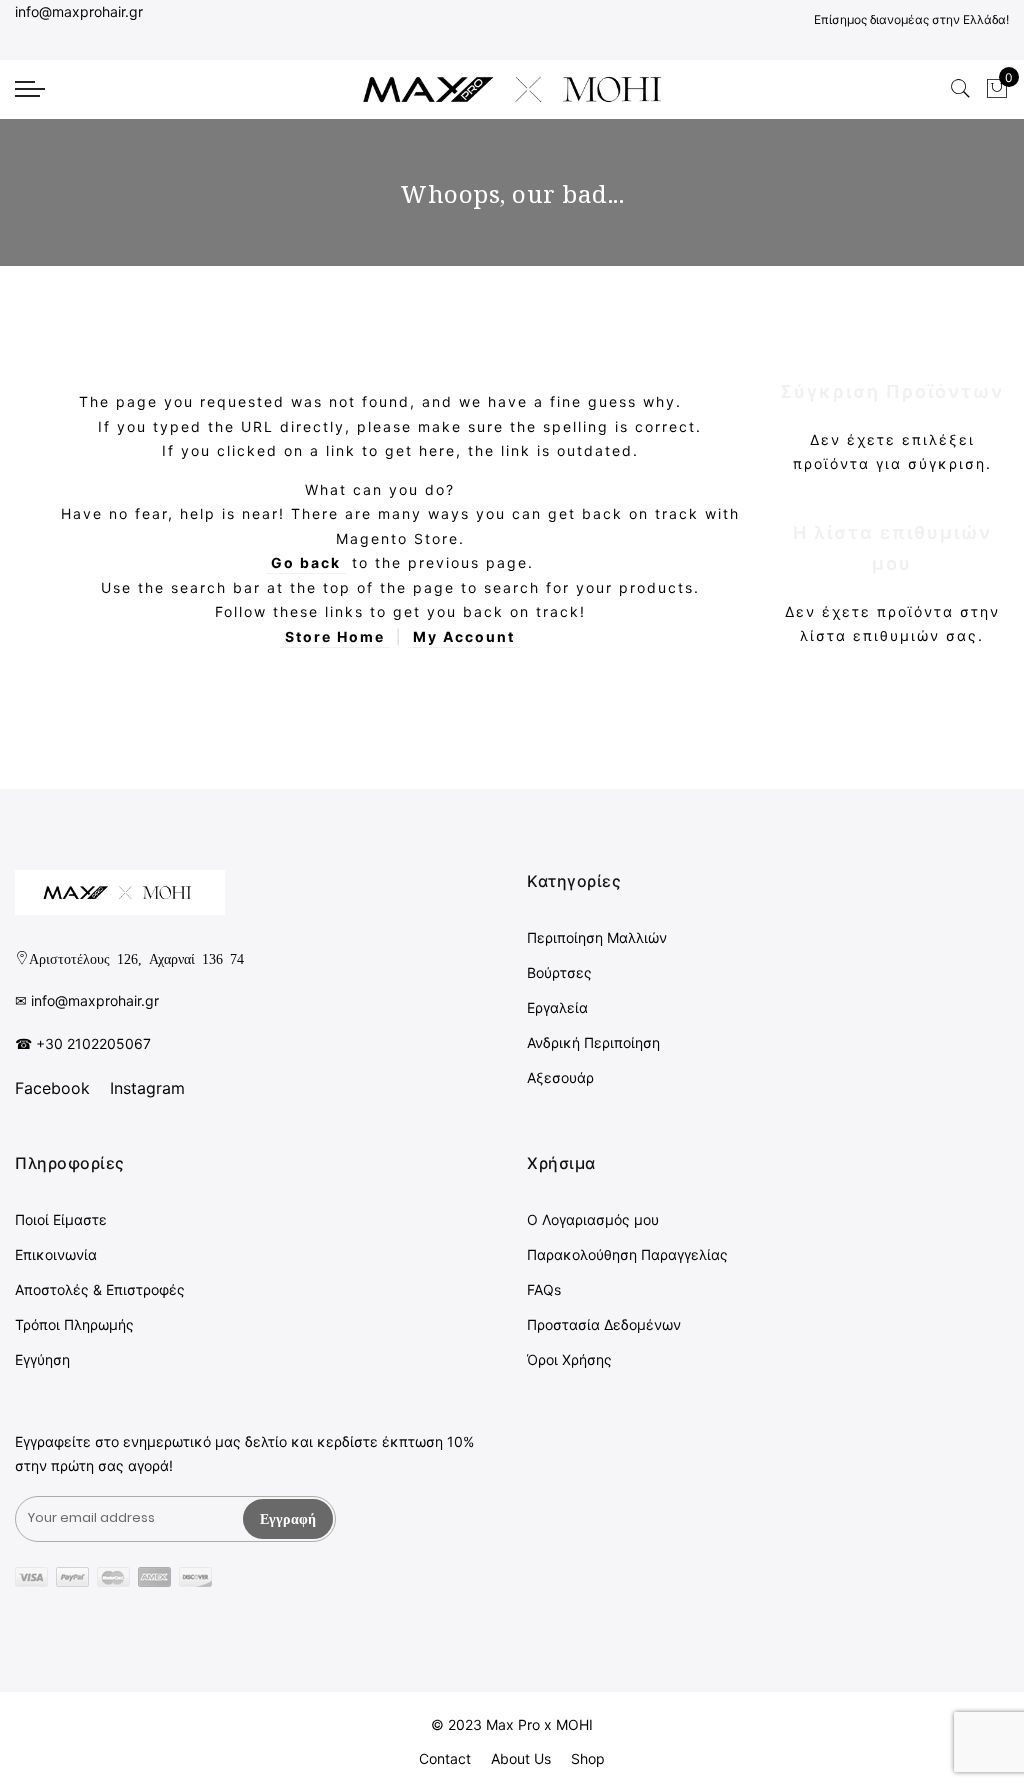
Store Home (335, 636)
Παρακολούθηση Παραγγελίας (627, 1254)
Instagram (147, 1088)
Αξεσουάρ (560, 1077)
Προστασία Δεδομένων (604, 1324)
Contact (445, 1758)
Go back (306, 562)
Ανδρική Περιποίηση (593, 1042)
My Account (464, 636)
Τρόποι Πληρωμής (74, 1324)
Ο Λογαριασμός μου (593, 1219)
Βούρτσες (559, 972)
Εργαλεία (557, 1007)
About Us (521, 1758)
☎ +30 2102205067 (83, 1043)
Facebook (52, 1088)
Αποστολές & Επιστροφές (100, 1289)
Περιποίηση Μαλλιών (597, 937)
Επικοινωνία (56, 1254)
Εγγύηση (42, 1359)
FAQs (544, 1289)
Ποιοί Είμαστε (61, 1219)
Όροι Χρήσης (569, 1359)
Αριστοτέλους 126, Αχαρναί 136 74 (136, 958)
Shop (588, 1758)
